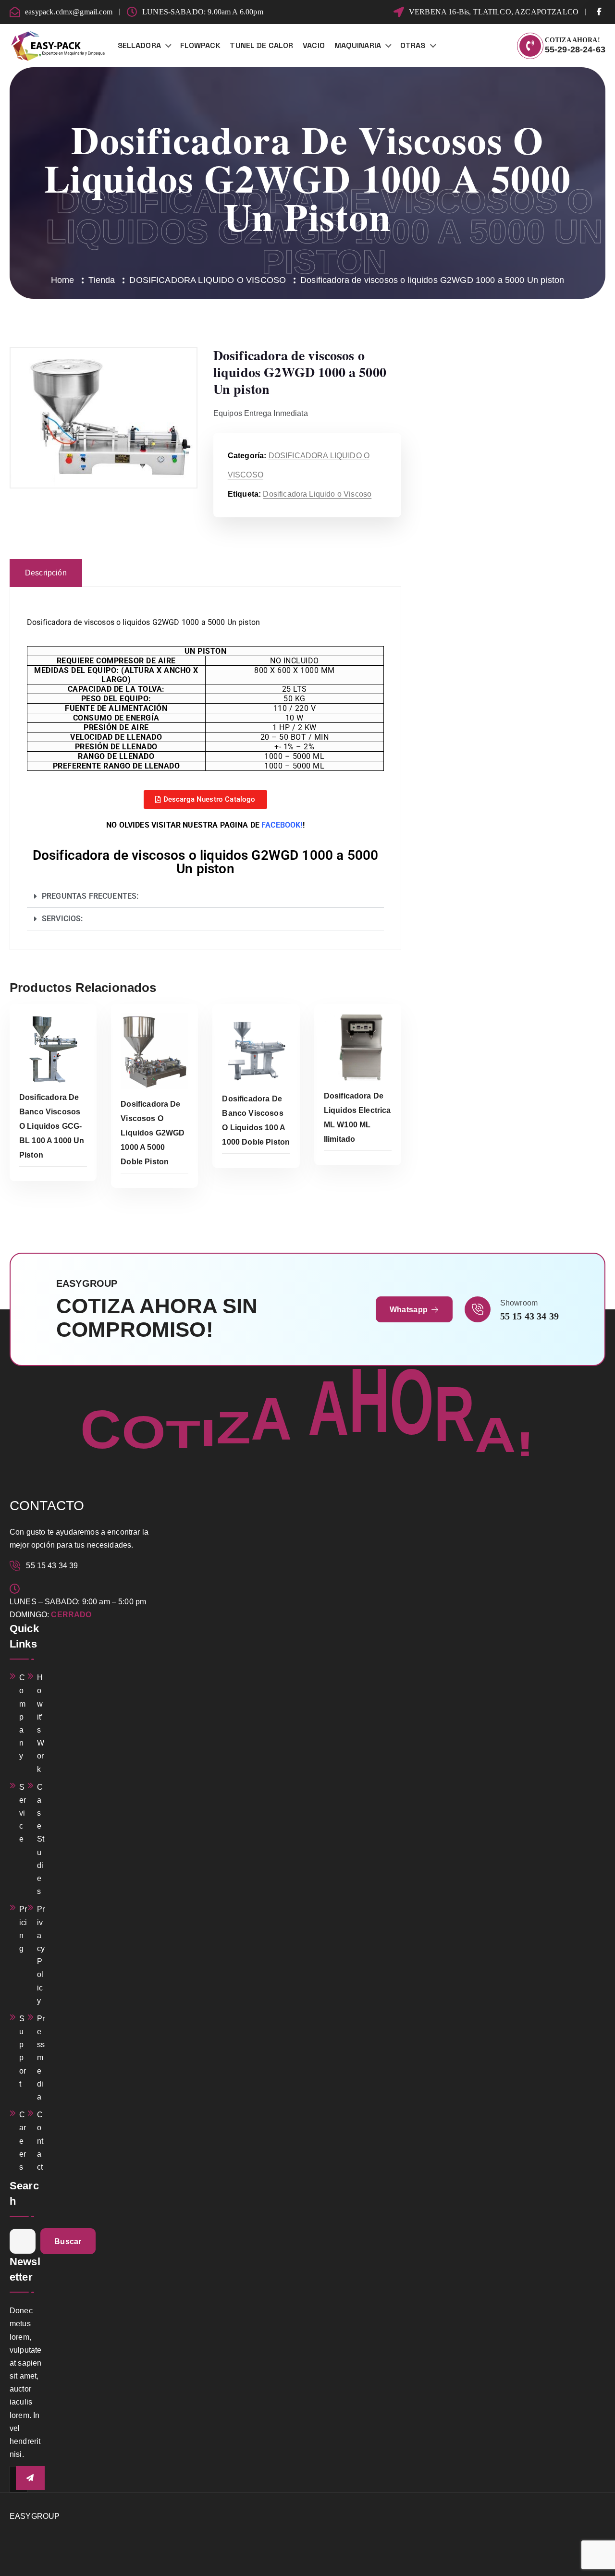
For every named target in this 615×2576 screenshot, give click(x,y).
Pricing (23, 1929)
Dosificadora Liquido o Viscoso (317, 494)
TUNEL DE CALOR (261, 45)
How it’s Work (41, 1723)
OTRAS (413, 45)
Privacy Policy (41, 1955)
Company (22, 1717)
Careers (23, 2141)
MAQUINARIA (358, 45)
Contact (40, 2141)
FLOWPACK (200, 45)
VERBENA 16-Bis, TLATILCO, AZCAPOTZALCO (494, 12)
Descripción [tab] (46, 573)
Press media (41, 2058)
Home (63, 280)
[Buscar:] (23, 2241)
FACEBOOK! (282, 825)
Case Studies (41, 1839)
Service (23, 1813)
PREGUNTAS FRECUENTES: (90, 896)
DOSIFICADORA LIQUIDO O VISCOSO (208, 280)
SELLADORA (139, 45)
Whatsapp (410, 1310)
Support (23, 2051)
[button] (205, 897)
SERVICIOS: (62, 919)
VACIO (314, 45)
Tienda (102, 280)
